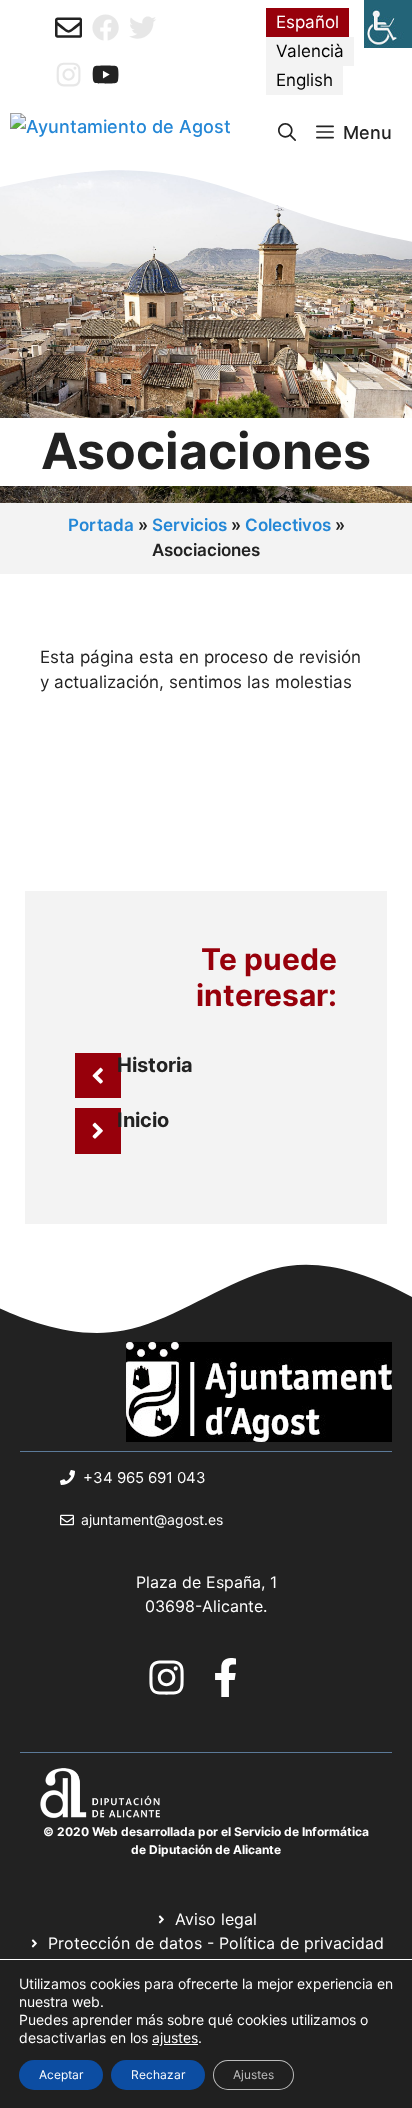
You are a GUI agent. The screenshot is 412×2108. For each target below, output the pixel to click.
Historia (155, 1065)
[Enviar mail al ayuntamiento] (68, 27)
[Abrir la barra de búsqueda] (287, 133)
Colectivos (288, 525)
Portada (101, 525)
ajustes (175, 2037)
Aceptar (61, 2074)
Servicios (189, 525)
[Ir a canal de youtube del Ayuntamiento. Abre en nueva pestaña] (105, 74)
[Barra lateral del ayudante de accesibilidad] (388, 24)
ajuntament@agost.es (152, 1519)
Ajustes (253, 2074)
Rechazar (158, 2074)
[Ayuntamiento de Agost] (120, 133)
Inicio (143, 1120)
